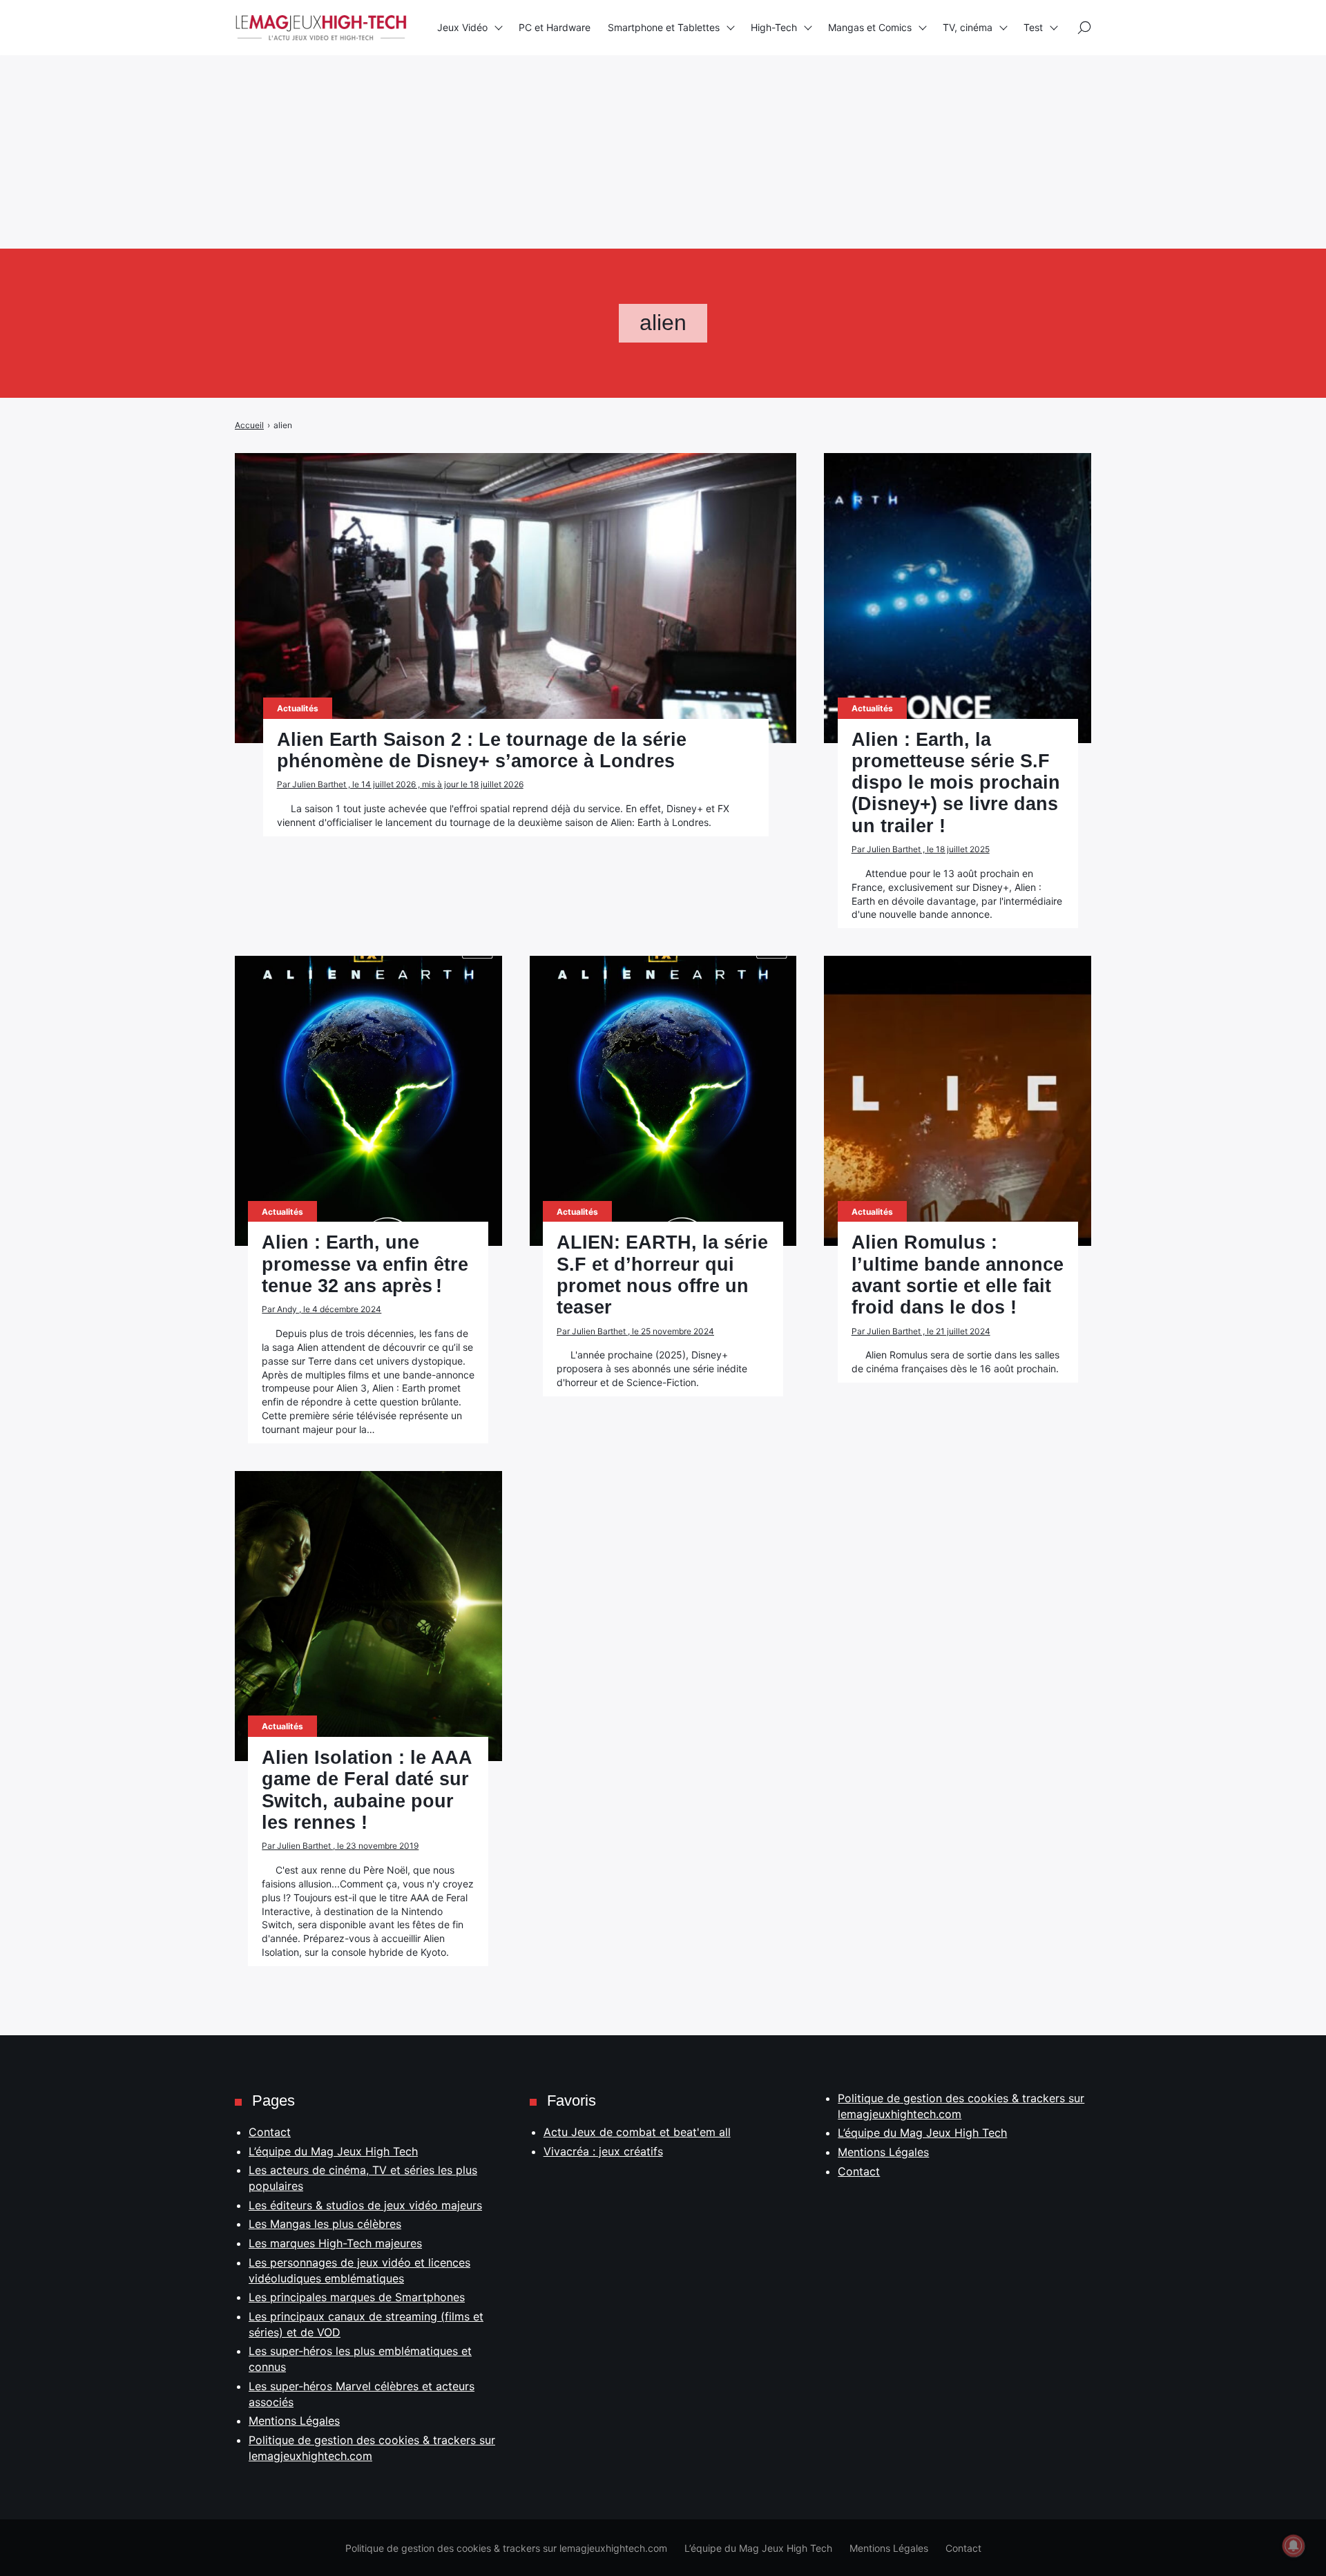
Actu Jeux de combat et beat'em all (637, 2132)
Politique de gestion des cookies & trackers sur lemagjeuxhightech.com (506, 2548)
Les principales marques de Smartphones (357, 2297)
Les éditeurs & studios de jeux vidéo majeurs (365, 2205)
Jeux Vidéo (462, 27)
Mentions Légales (294, 2421)
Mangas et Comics (870, 27)
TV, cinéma (968, 27)
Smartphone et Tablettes (664, 27)
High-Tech (774, 27)
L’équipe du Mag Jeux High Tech (333, 2151)
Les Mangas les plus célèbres (325, 2224)
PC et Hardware (555, 27)
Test (1033, 27)
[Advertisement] (414, 97)
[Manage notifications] (1294, 2546)
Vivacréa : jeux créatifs (603, 2151)
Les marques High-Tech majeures (335, 2243)
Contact (270, 2132)
